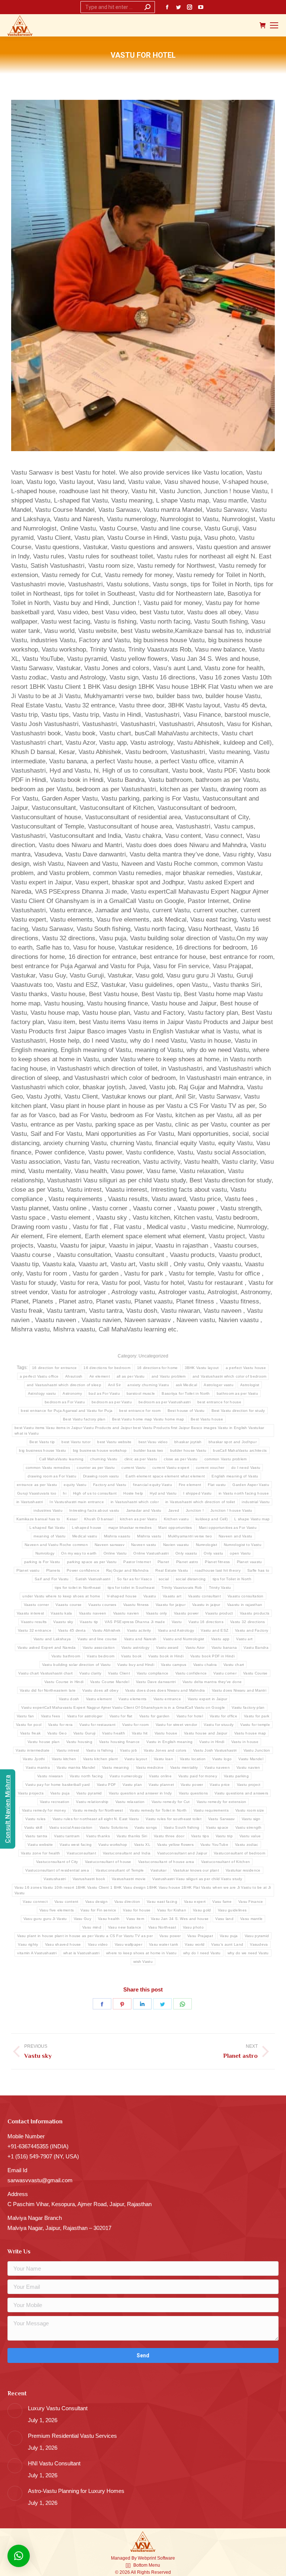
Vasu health (109, 1919)
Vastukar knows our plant (196, 1870)
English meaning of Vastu (235, 1476)
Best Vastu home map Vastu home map (148, 1419)
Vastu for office (223, 1716)
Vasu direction (127, 1902)
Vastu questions (193, 1793)
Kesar (72, 1519)
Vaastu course (69, 1605)
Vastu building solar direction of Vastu (77, 1665)
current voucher (210, 1468)
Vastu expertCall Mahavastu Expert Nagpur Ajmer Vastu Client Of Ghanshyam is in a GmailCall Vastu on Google (123, 1707)
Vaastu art (172, 1596)
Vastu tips (200, 1836)
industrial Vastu (256, 1502)
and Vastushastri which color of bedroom (230, 1376)
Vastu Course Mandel (110, 1682)
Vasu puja (229, 1936)
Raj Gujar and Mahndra (127, 1570)
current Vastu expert (171, 1468)
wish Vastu (143, 1962)
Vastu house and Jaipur (206, 1733)
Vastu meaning (116, 1767)
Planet (163, 1562)
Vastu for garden (155, 1716)
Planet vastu (28, 1570)
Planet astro (187, 1562)
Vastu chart (234, 1665)
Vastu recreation (55, 1802)
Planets (53, 1570)
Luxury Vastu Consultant (58, 2408)
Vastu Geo (57, 1733)
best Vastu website (114, 1442)
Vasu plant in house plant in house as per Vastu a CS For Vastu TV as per (85, 1936)
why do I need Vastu (202, 1953)
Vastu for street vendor (177, 1725)
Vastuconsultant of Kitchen (226, 1862)
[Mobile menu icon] (274, 25)
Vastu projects (31, 1793)
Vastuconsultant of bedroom (239, 1853)
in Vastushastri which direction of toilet (200, 1502)
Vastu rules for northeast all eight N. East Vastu (96, 1819)
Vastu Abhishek (106, 1630)
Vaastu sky (63, 1622)
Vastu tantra (36, 1836)
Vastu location (193, 1759)
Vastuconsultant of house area (166, 1862)
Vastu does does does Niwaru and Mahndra (165, 1690)
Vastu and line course (97, 1639)
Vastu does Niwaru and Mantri (239, 1690)
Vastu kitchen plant (101, 1759)
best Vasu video (153, 1442)
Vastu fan (26, 1716)
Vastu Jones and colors (165, 1750)
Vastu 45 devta (72, 1630)
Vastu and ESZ (214, 1630)
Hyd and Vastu (163, 1493)
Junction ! (195, 1510)
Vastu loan (163, 1759)
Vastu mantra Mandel (76, 1767)
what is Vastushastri (81, 1953)
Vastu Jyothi (34, 1759)
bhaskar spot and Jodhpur (233, 1442)
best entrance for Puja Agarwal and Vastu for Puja (67, 1411)
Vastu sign (251, 1819)
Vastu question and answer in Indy (140, 1793)
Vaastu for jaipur (171, 1605)
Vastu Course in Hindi (64, 1682)
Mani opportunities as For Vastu (228, 1528)
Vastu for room (135, 1725)
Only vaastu (186, 1553)
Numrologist (206, 1545)
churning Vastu (104, 1459)
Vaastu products (255, 1613)
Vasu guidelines (232, 1910)
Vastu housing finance (119, 1742)
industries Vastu (48, 1510)
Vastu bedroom (101, 1656)
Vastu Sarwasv (222, 1819)
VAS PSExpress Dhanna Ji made (135, 1622)
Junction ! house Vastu (231, 1510)
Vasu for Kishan (172, 1910)
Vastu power (192, 1785)
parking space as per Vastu (92, 1562)
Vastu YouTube (214, 1845)
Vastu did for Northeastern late (48, 1690)
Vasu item (135, 1919)
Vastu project (249, 1785)
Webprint (147, 2558)
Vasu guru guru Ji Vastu (45, 1919)
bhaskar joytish (188, 1442)
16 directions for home (158, 1368)
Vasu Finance (251, 1902)
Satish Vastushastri (93, 1579)
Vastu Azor (195, 1647)
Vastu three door (169, 1836)
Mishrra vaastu (117, 1536)
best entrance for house (219, 1402)
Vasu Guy (82, 1919)
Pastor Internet (137, 1562)
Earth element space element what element (165, 1476)
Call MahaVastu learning (61, 1459)
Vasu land (224, 1919)
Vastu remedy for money (44, 1810)
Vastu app (220, 1639)
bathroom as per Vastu (237, 1393)
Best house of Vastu (186, 1411)
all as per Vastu (131, 1376)
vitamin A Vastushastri (37, 1953)
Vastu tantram (67, 1836)
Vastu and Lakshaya (52, 1639)
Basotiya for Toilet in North (186, 1393)
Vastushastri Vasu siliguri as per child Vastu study (197, 1879)
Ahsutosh (74, 1376)
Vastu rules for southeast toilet (174, 1819)
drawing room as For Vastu (52, 1476)
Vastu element (99, 1699)
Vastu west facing (76, 1845)
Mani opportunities (175, 1528)
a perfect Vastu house (246, 1368)
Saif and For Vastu (52, 1579)
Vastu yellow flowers (175, 1845)
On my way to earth (79, 1553)
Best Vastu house (207, 1419)
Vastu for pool (29, 1725)
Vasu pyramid (257, 1936)
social (164, 1579)
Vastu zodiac (247, 1845)
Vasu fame (222, 1902)
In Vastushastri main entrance (77, 1502)
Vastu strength (249, 1827)
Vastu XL (142, 1845)
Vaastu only (157, 1613)
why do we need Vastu (248, 1953)
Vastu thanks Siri (132, 1836)
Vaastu (150, 1596)
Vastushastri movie (129, 1879)
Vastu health (114, 1733)
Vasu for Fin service (98, 1910)
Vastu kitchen (64, 1759)
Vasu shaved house (63, 1944)
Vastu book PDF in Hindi (212, 1656)
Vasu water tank (164, 1944)
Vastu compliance (153, 1673)
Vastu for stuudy (219, 1725)
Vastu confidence (191, 1673)
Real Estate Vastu (172, 1570)
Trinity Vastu (220, 1588)
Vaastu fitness (136, 1605)
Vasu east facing (162, 1902)
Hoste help (133, 1493)
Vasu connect (35, 1902)
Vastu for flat (121, 1716)
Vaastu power (186, 1613)
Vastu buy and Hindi (136, 1665)
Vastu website (40, 1845)
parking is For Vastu (42, 1562)
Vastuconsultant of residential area (57, 1870)
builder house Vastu (188, 1450)
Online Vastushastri (151, 1553)
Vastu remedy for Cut (171, 1802)
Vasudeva (259, 1944)
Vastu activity (139, 1630)
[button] (19, 2556)
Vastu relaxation (130, 1802)
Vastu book (131, 1656)
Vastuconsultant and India (127, 1853)
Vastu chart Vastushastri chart (45, 1673)
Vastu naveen (217, 1767)
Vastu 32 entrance (35, 1630)
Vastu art (244, 1639)
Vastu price (220, 1785)
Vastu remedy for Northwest (98, 1810)
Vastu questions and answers (241, 1793)
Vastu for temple (255, 1725)
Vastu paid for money (198, 1776)
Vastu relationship (92, 1802)
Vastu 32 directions (248, 1622)
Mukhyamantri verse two (190, 1536)
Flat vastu (217, 1485)
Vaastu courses (102, 1605)
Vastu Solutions (114, 1827)
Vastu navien (248, 1767)
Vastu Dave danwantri (156, 1682)
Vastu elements (132, 1699)
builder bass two (149, 1450)
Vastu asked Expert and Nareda (47, 1647)
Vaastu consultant (204, 1596)
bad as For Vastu (104, 1393)
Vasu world (195, 1944)
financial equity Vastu (152, 1485)
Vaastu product (219, 1613)
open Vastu (240, 1553)
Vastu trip (224, 1836)
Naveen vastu (144, 1545)
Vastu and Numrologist (184, 1639)
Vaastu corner (36, 1605)
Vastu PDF (107, 1785)
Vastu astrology (136, 1647)
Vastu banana (224, 1647)
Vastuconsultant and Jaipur (182, 1853)
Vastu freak (30, 1733)
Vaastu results (34, 1622)
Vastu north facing (86, 1776)
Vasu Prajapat (200, 1936)
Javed (174, 1510)
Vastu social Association (71, 1827)
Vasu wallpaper (128, 1944)
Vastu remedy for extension (222, 1802)
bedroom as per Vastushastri (165, 1402)
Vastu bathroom (66, 1656)
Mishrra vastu (149, 1536)
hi (65, 1493)
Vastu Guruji (85, 1733)
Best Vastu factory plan (84, 1419)
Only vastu (213, 1553)
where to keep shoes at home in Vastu (141, 1953)
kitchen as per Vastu (139, 1519)
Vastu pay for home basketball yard (58, 1785)
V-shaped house (122, 1596)
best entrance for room (140, 1411)
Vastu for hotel (190, 1716)
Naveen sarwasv (109, 1545)
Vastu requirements (211, 1810)
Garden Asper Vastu (251, 1485)
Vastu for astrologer (85, 1716)
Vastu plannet (161, 1785)
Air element (100, 1376)
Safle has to (258, 1570)
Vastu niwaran (50, 1776)
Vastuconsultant (81, 1853)
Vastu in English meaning (169, 1742)
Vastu (177, 1622)
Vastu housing (79, 1742)
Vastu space (217, 1827)
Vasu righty (28, 1944)
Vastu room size (250, 1810)
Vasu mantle (251, 1919)
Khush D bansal (99, 1519)
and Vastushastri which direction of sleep (64, 1385)
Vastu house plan (44, 1742)
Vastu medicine (150, 1767)
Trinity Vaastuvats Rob (182, 1588)
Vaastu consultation (246, 1596)
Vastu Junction (257, 1750)
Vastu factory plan (248, 1707)
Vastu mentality (184, 1767)
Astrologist (250, 1385)
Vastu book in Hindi (166, 1656)
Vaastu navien (126, 1613)
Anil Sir (114, 1385)
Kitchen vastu (176, 1519)
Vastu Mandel (251, 1759)
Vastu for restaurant (97, 1725)
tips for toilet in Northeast (78, 1588)
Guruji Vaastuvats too (37, 1493)
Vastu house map (250, 1733)
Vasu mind (92, 1927)
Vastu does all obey (100, 1690)
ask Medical (186, 1385)
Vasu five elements (57, 1910)
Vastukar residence (243, 1870)
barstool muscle (141, 1393)
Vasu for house (137, 1910)
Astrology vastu (42, 1393)
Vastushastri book (89, 1879)
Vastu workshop (113, 1845)
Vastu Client (119, 1673)
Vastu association (99, 1647)
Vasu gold (202, 1910)
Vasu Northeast (162, 1927)
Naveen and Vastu (236, 1536)
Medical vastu (85, 1536)
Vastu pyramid (89, 1793)
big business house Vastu (42, 1450)
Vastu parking (236, 1776)
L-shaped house (87, 1528)
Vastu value (250, 1836)
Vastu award (167, 1647)
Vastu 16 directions (206, 1622)
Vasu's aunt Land (227, 1944)
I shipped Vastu (198, 1493)
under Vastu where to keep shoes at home (61, 1596)
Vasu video (98, 1944)
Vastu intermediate (33, 1750)
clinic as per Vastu (141, 1459)
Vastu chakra (205, 1665)
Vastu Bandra (256, 1647)
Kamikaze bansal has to (38, 1519)
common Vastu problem (226, 1459)
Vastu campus (174, 1665)
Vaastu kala (61, 1613)
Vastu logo (222, 1759)
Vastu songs (146, 1827)
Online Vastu (115, 1553)
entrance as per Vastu (37, 1485)
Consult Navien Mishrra (8, 1809)
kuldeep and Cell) (212, 1519)
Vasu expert (195, 1902)
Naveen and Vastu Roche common (56, 1545)
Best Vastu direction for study (238, 1411)
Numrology (45, 1553)
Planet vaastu (250, 1562)
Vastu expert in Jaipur (208, 1699)
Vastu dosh (69, 1699)
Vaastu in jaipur (206, 1605)
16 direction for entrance (55, 1368)
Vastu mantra (38, 1767)
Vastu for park (257, 1716)
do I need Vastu (246, 1468)
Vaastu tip (89, 1622)
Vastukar (158, 1870)
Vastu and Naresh (140, 1639)
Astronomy (72, 1393)
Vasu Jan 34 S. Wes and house (180, 1919)
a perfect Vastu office (39, 1376)
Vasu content (66, 1902)
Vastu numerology (126, 1776)
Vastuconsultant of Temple (120, 1870)
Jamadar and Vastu (144, 1510)
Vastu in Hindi (212, 1742)
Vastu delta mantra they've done (212, 1682)
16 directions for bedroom (107, 1368)
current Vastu (134, 1468)
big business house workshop (100, 1450)
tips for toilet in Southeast (131, 1588)
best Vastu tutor (76, 1442)
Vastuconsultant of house (108, 1862)
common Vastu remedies (48, 1468)
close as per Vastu (181, 1459)
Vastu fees (51, 1716)
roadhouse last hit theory (218, 1570)
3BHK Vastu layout (202, 1368)
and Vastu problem (169, 1376)
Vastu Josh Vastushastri (215, 1750)
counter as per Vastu (96, 1468)
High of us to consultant (95, 1493)
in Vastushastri (30, 1502)
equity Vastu (75, 1485)
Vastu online (160, 1776)
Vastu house (166, 1733)
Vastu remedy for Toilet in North (158, 1810)
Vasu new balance (125, 1927)
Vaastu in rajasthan (245, 1605)
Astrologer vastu (219, 1385)
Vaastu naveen (93, 1613)
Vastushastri (55, 1879)
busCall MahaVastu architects (240, 1450)
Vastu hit (140, 1733)
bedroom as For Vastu (65, 1402)
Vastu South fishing (182, 1827)
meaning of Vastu (50, 1536)
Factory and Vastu (110, 1485)
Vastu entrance (167, 1699)
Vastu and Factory (252, 1630)
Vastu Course (255, 1673)
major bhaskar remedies (130, 1528)
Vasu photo (193, 1927)
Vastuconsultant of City (57, 1862)
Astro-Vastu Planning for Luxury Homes (76, 2491)
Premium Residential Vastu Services (72, 2436)
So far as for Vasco (134, 1579)
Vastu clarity (90, 1673)
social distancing (191, 1579)
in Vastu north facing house (244, 1493)
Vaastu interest (31, 1613)
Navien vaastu (176, 1545)
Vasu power (170, 1936)
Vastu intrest (68, 1750)
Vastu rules (35, 1819)
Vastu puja (60, 1793)
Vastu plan (132, 1785)
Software (166, 2558)
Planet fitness (217, 1562)
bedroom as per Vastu (112, 1402)
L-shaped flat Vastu (47, 1528)
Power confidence (83, 1570)
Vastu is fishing (100, 1750)
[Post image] (15, 2411)
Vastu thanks (98, 1836)
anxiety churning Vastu (148, 1385)
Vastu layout (136, 1759)
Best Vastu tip (42, 1442)
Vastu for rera (60, 1725)
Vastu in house (245, 1742)
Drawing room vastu (101, 1476)
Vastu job (128, 1750)
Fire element (190, 1485)
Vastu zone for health (40, 1853)
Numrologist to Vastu (243, 1545)
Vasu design (96, 1902)
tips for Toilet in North (232, 1579)
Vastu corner (225, 1673)
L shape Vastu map (252, 1519)
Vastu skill (33, 1827)
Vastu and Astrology (176, 1630)
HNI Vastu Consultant (54, 2463)
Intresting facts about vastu (94, 1510)
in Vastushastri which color (135, 1502)
